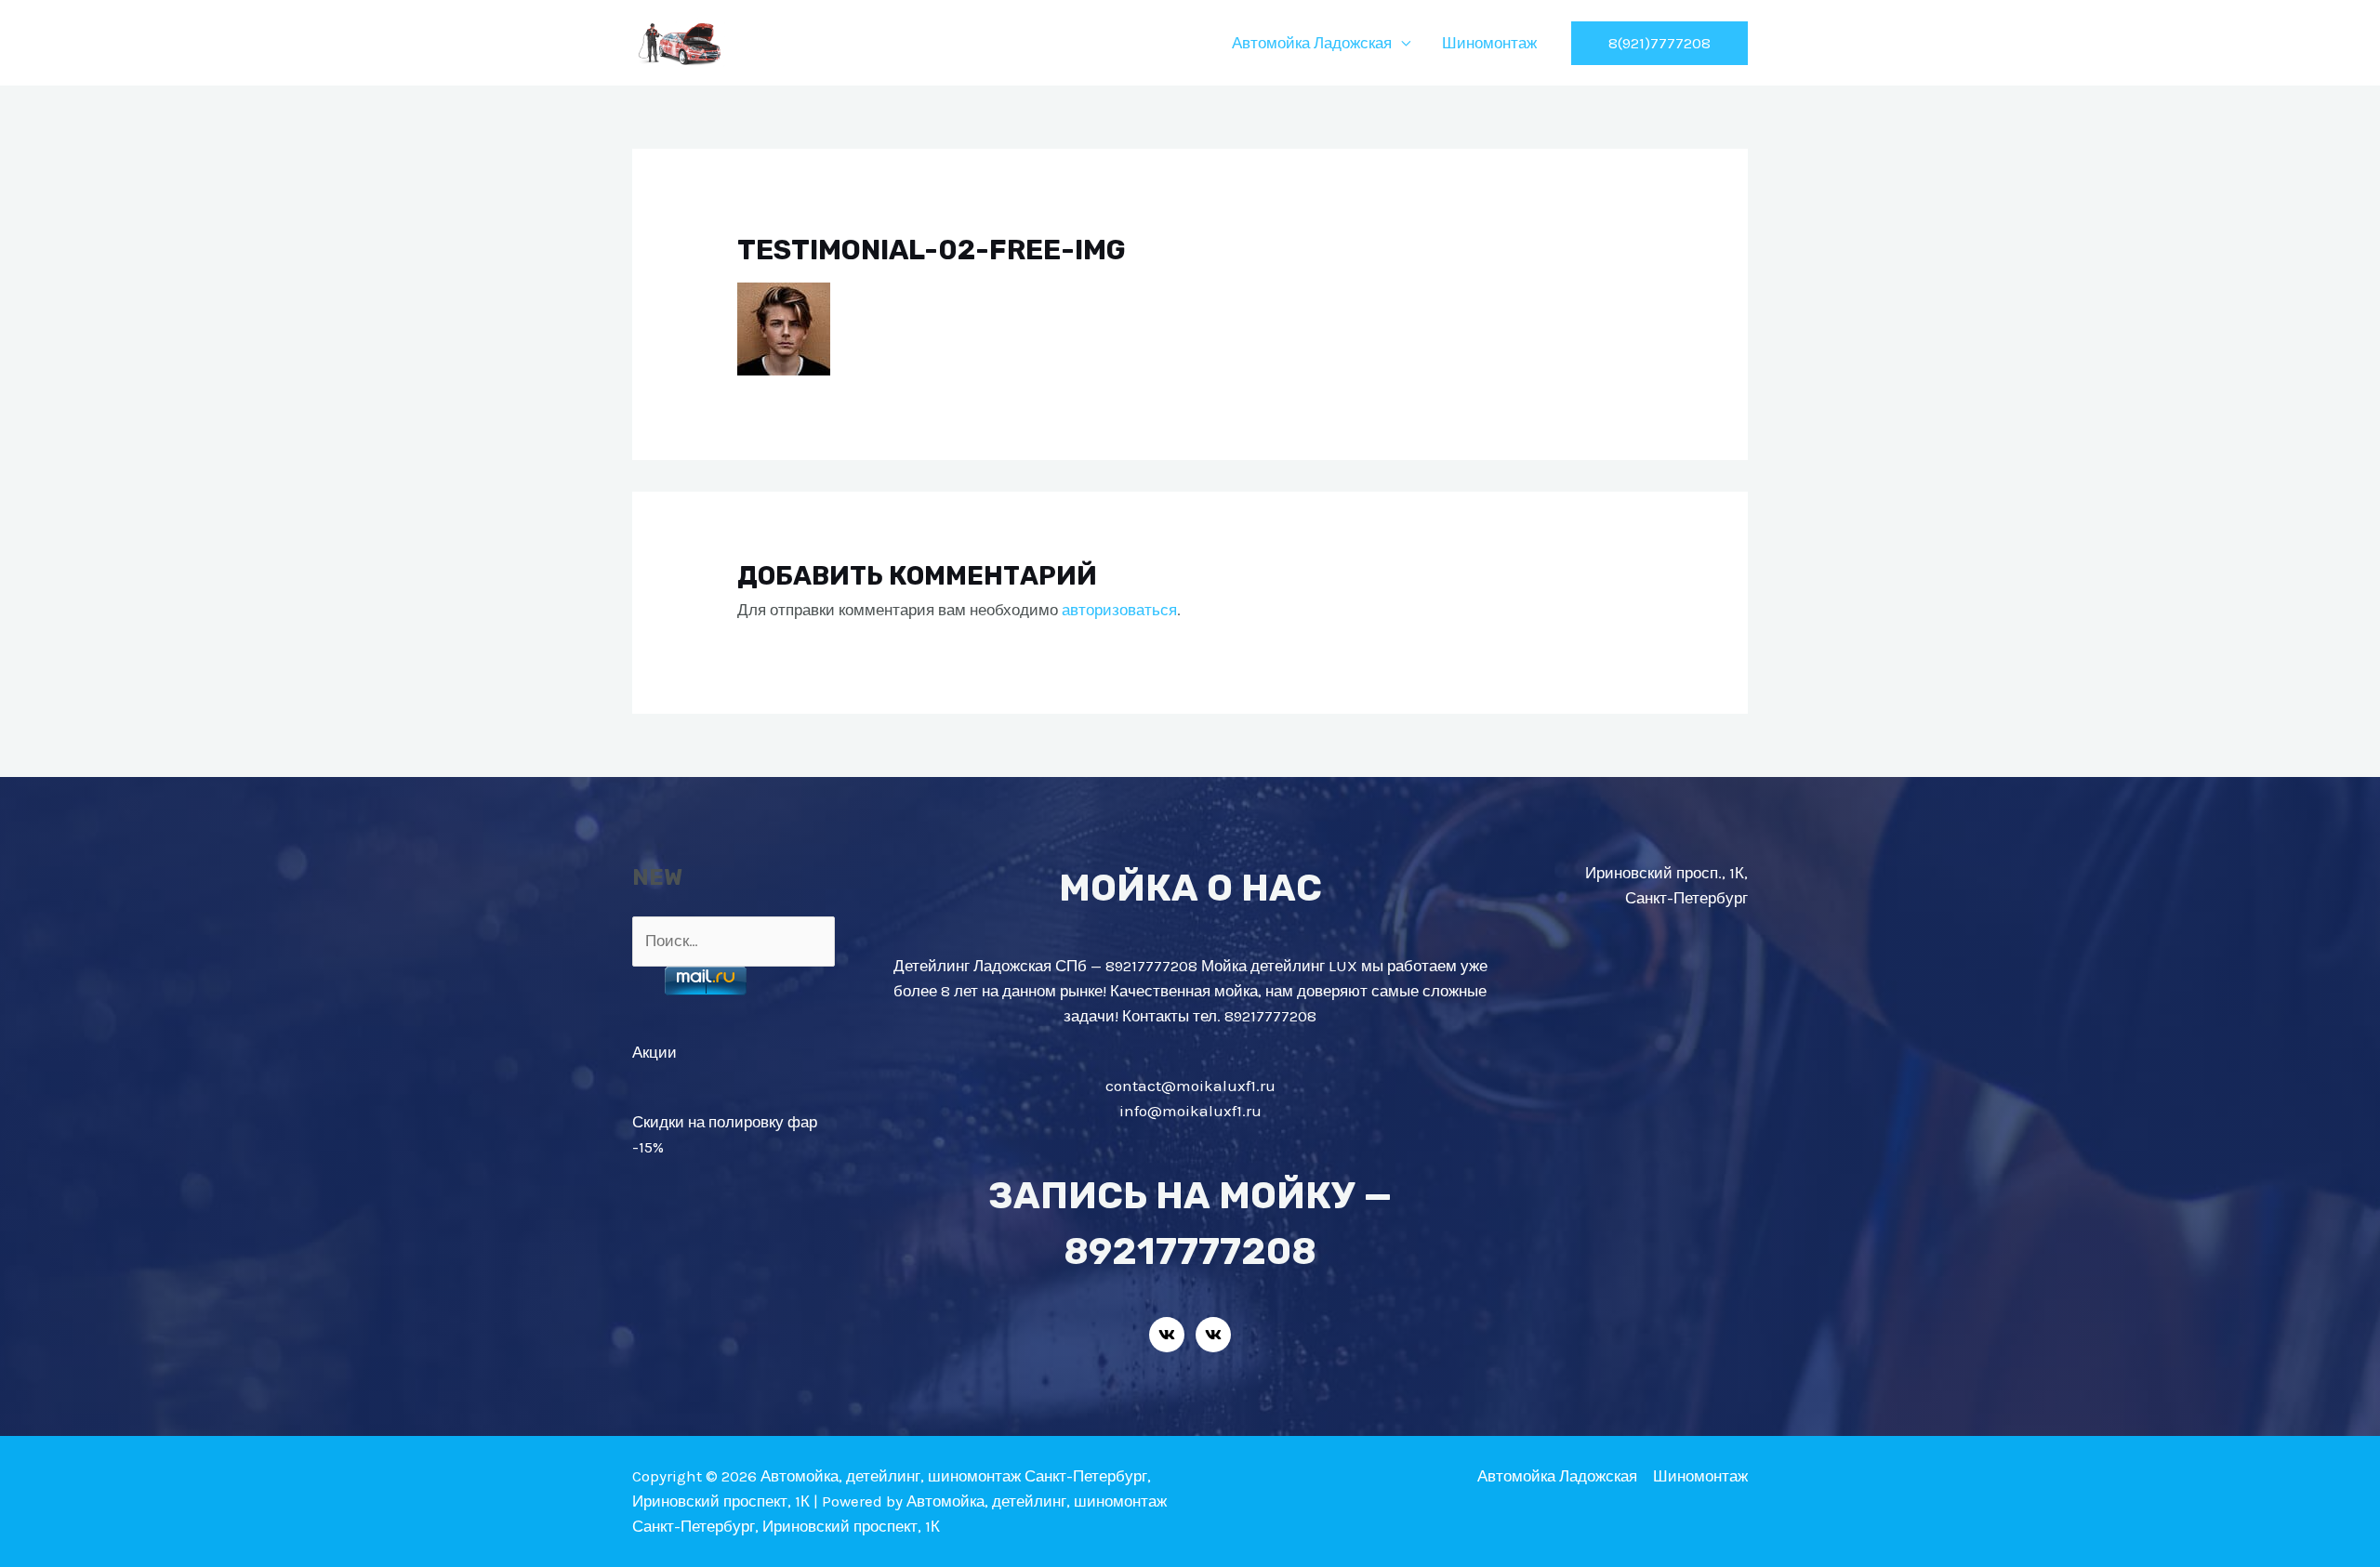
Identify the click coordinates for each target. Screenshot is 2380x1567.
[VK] (1167, 1335)
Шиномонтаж (1489, 43)
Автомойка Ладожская (1312, 43)
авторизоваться (1119, 610)
